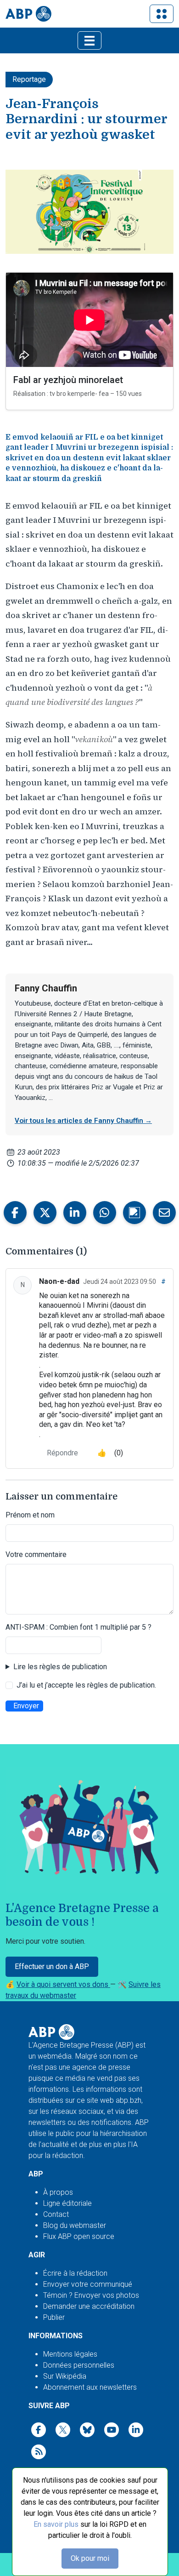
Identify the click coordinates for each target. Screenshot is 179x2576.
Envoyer (26, 1706)
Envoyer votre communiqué (88, 2284)
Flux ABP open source (79, 2236)
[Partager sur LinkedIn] (75, 1213)
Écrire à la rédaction (75, 2273)
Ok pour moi (90, 2558)
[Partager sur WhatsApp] (105, 1213)
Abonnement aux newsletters (90, 2387)
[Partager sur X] (45, 1213)
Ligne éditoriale (67, 2203)
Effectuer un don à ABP (52, 1966)
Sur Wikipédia (65, 2376)
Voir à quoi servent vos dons (63, 1984)
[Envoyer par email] (164, 1213)
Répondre (62, 1453)
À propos (58, 2192)
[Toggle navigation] (162, 14)
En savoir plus (56, 2524)
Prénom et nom (30, 1515)
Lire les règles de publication (60, 1667)
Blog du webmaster (75, 2225)
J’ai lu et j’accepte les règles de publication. (86, 1685)
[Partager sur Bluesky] (134, 1213)
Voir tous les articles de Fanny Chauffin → (83, 1121)
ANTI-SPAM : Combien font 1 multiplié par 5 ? (78, 1627)
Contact (56, 2214)
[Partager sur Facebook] (15, 1213)
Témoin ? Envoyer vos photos (91, 2295)
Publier (54, 2317)
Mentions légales (70, 2354)
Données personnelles (79, 2365)
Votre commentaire (36, 1554)
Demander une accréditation (89, 2306)
